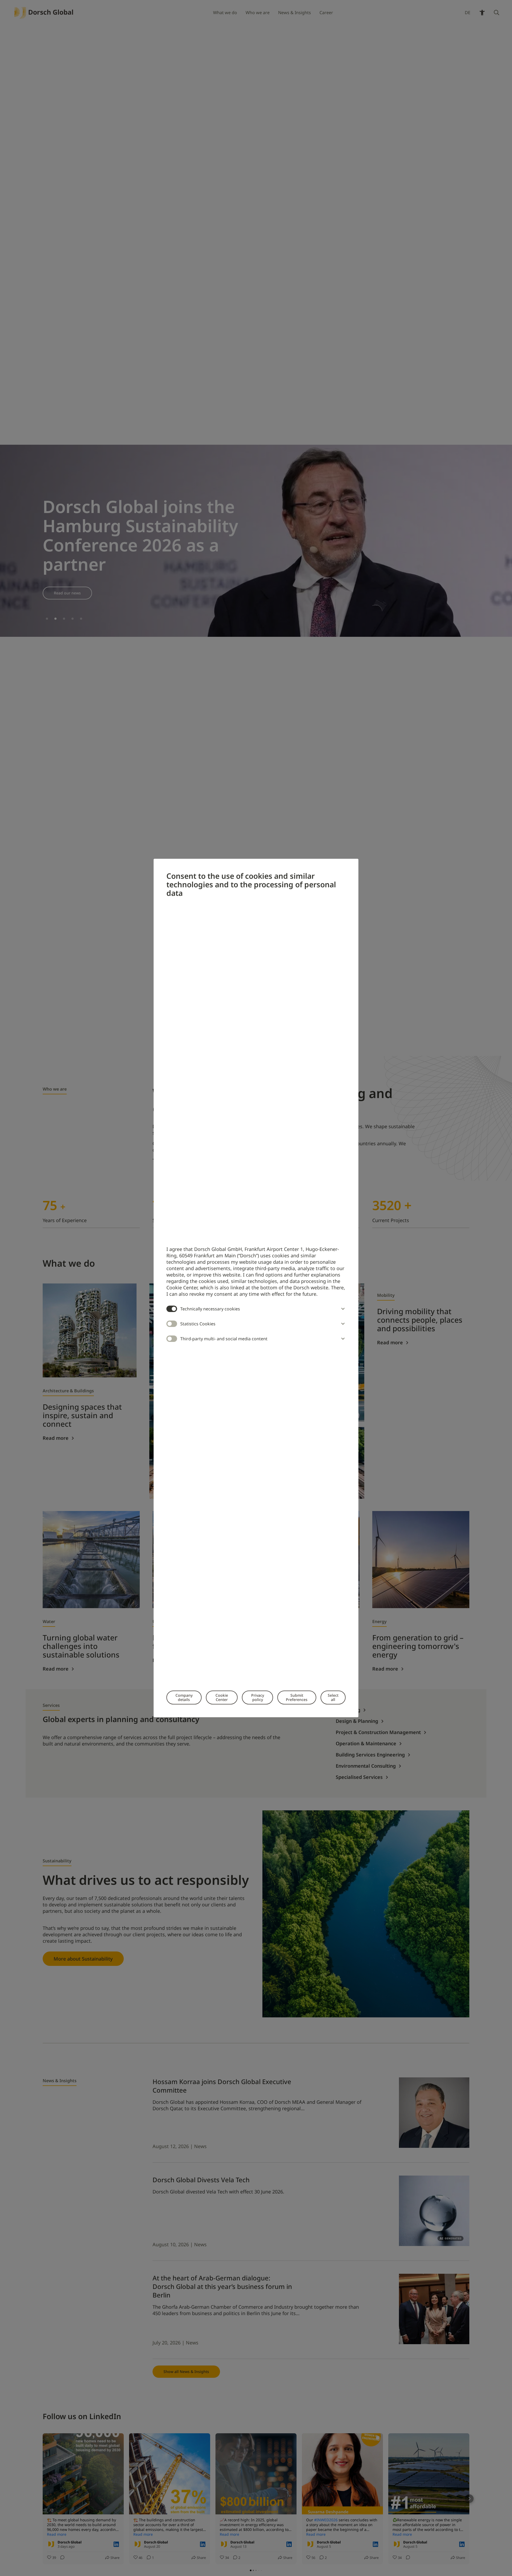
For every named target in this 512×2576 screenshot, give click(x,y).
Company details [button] (184, 1697)
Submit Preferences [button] (297, 1697)
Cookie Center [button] (222, 1697)
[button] (342, 1309)
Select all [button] (333, 1697)
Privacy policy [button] (258, 1697)
